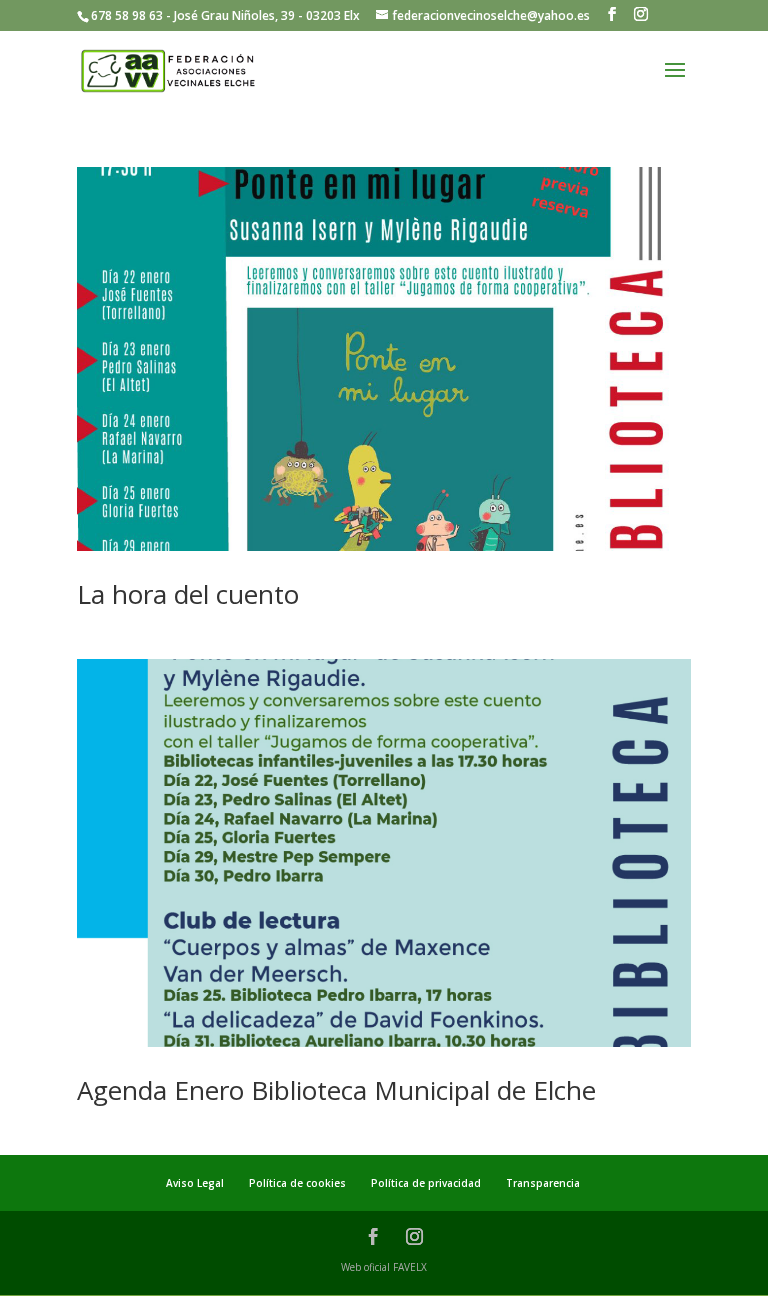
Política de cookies (297, 1183)
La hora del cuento (188, 594)
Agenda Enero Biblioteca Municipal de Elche (336, 1090)
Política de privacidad (426, 1183)
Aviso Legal (195, 1183)
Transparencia (543, 1183)
